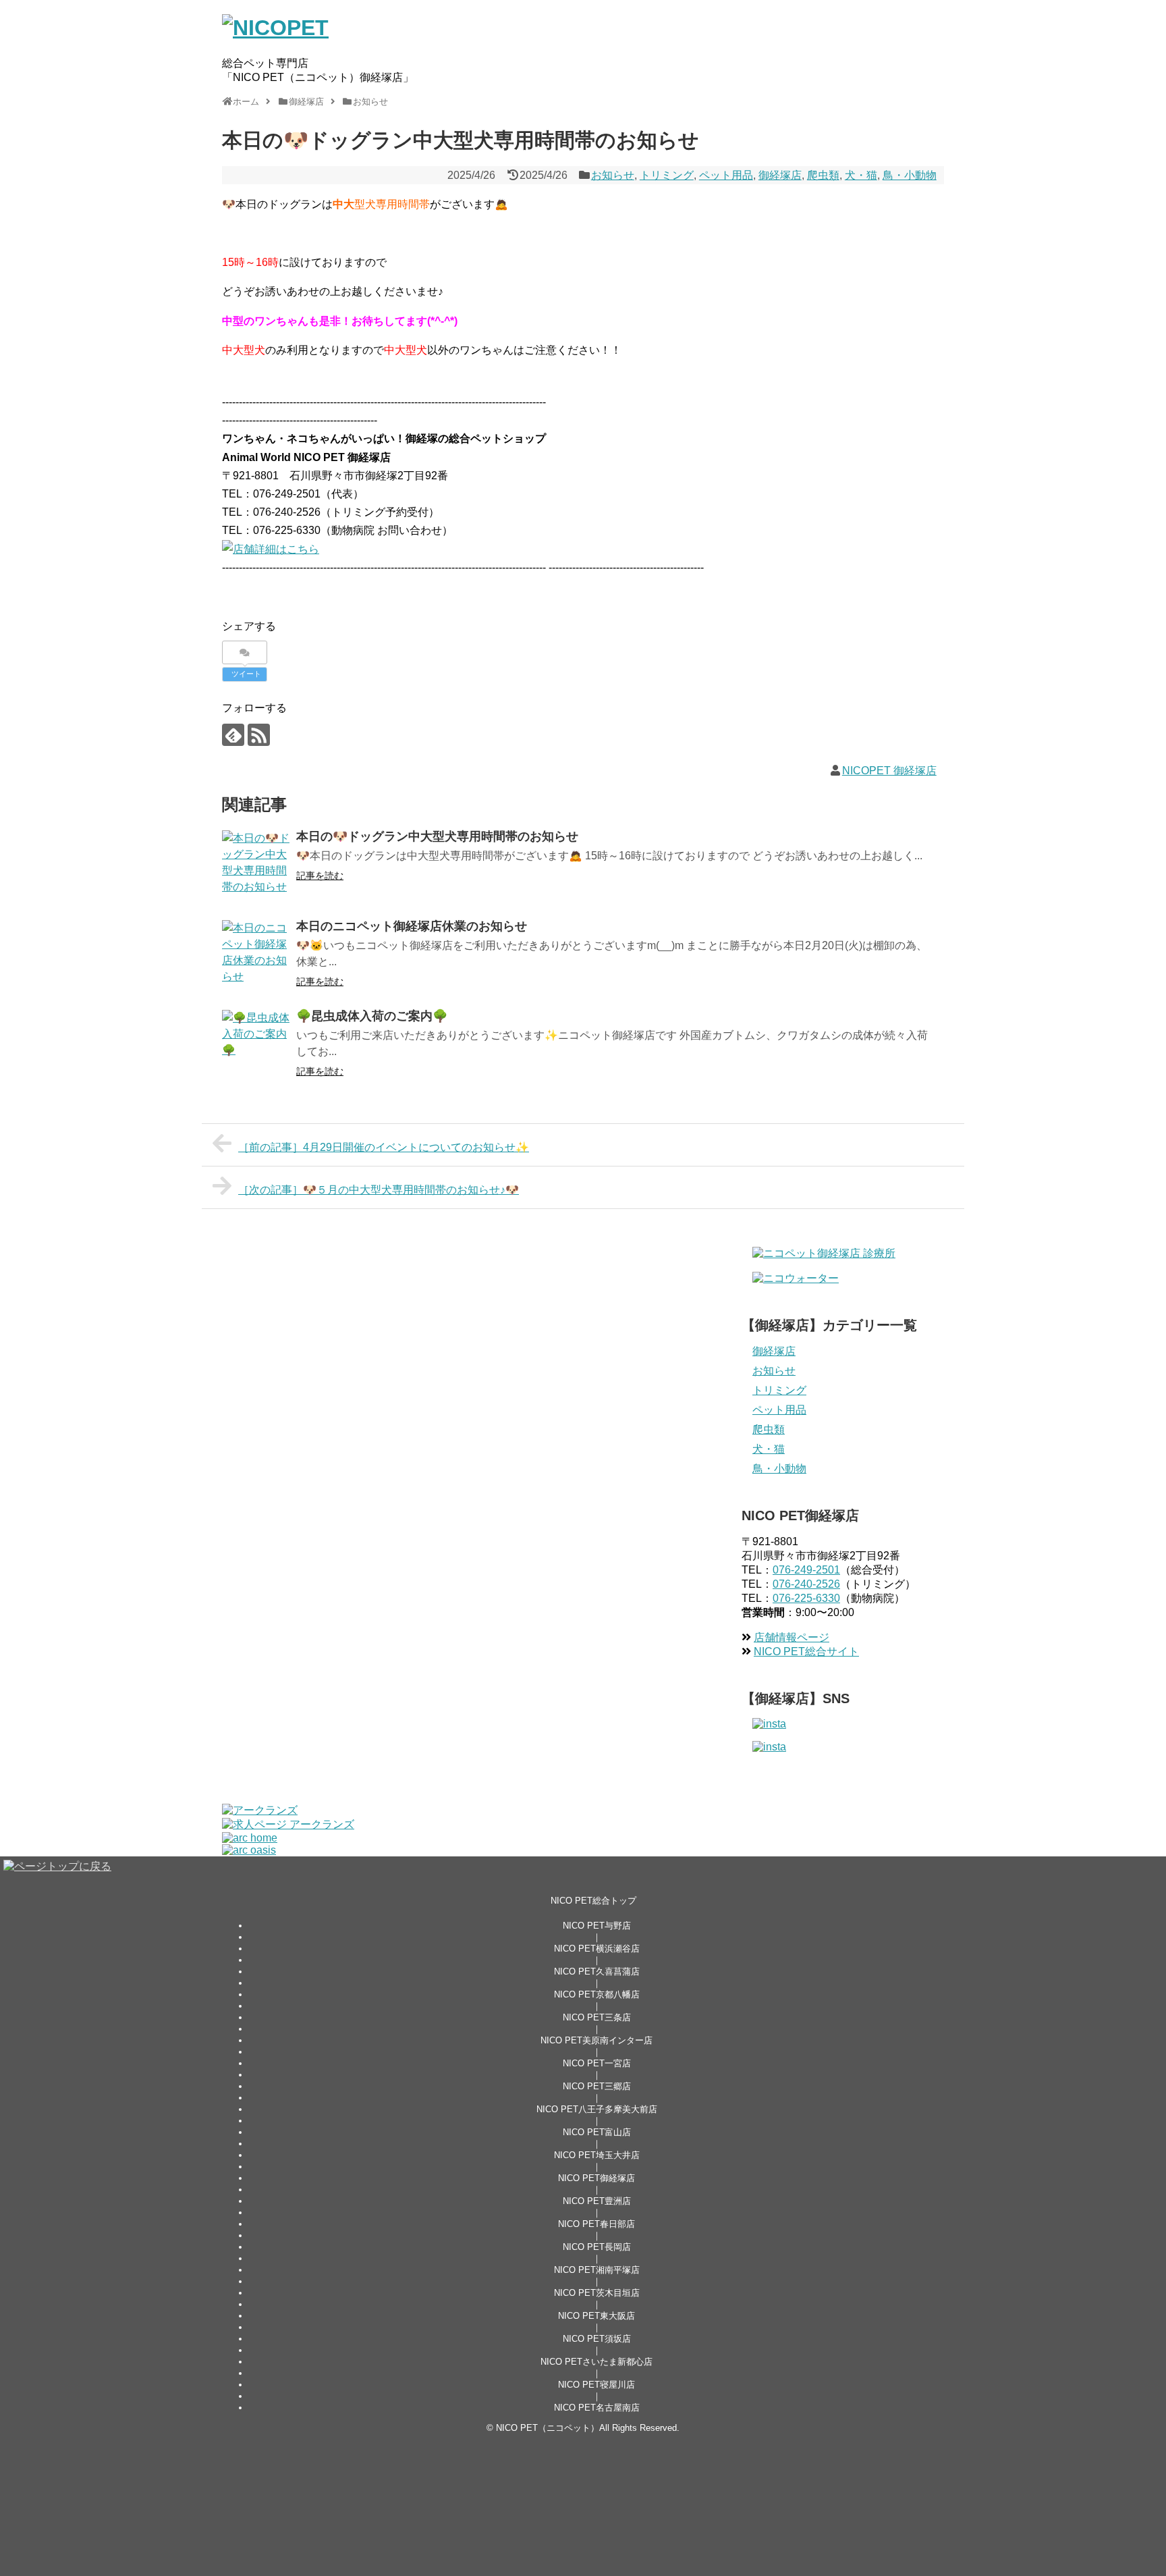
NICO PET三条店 (597, 2017)
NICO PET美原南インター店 (596, 2040)
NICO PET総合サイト (806, 1652)
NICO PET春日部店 (596, 2224)
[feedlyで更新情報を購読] (233, 735)
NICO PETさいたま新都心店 (596, 2362)
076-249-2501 (806, 1570)
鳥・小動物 (910, 175)
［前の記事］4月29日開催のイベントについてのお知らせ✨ (384, 1147)
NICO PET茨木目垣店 (597, 2293)
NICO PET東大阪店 (596, 2316)
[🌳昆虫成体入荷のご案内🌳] (256, 1044)
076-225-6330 (806, 1598)
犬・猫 (861, 175)
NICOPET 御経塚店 (889, 771)
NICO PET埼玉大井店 (597, 2155)
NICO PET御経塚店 (596, 2178)
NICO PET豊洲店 (597, 2201)
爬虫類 (823, 175)
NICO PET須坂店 (597, 2339)
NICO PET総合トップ (593, 1901)
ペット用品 (726, 175)
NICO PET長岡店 (597, 2247)
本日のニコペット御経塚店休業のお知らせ (412, 926)
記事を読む (320, 876)
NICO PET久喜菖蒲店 (597, 1971)
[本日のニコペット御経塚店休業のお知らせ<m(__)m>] (256, 954)
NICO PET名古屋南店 (597, 2408)
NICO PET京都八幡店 (597, 1994)
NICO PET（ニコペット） (548, 2428)
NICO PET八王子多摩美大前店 (597, 2109)
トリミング (667, 175)
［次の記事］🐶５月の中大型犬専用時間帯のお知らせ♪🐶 (379, 1190)
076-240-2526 (806, 1584)
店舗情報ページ (792, 1637)
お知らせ (613, 175)
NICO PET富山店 (597, 2132)
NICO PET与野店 (597, 1926)
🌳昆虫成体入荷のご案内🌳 (372, 1016)
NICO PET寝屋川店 (596, 2385)
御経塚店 (780, 175)
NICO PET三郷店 (597, 2086)
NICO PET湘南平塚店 (597, 2270)
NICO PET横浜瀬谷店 (597, 1949)
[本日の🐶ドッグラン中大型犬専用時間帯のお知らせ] (256, 864)
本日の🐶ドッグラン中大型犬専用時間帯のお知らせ (437, 836)
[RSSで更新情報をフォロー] (259, 735)
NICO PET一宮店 (597, 2063)
